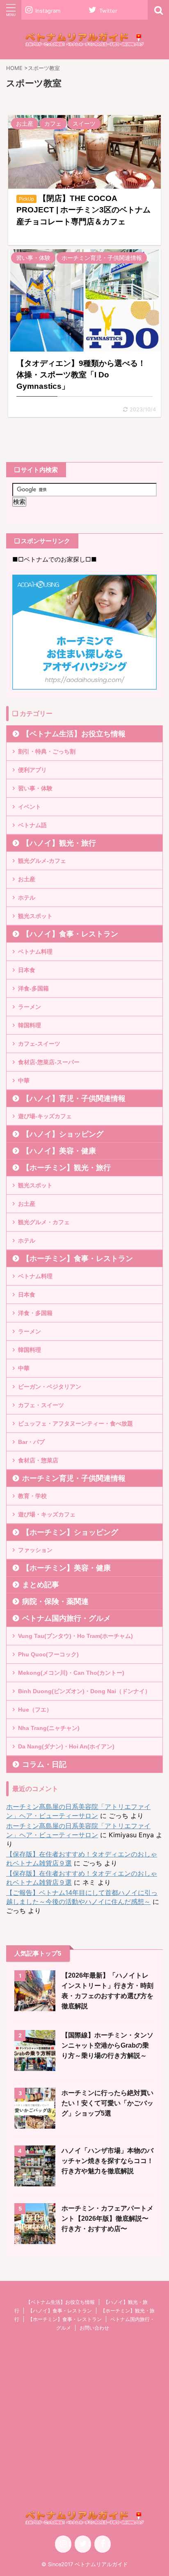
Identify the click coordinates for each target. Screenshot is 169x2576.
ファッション (35, 1550)
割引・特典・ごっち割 (47, 751)
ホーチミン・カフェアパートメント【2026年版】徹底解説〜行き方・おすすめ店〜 (107, 2218)
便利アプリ (32, 770)
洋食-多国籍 (33, 988)
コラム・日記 (44, 1764)
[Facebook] (103, 2544)
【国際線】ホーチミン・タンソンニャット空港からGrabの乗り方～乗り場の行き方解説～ (107, 2045)
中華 (24, 1080)
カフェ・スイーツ (41, 1405)
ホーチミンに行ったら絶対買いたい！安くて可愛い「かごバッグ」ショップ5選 (107, 2103)
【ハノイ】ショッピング (63, 1134)
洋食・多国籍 (35, 1313)
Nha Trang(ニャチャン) (49, 1728)
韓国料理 (30, 1025)
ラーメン (30, 1007)
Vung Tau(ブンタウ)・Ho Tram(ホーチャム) (75, 1636)
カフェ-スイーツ (39, 1044)
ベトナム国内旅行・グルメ (66, 1618)
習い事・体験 (35, 788)
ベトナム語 (32, 825)
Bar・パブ (31, 1442)
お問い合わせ (94, 2328)
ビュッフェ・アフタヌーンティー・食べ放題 (75, 1423)
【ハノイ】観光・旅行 (59, 843)
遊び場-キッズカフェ (45, 1116)
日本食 (27, 970)
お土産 (27, 879)
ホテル (27, 898)
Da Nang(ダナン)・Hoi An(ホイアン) (66, 1746)
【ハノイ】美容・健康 (59, 1151)
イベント (30, 807)
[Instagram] (63, 2544)
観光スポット (35, 916)
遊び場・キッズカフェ (47, 1514)
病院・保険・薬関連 (55, 1602)
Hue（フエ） (35, 1710)
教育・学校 (32, 1496)
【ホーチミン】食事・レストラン (78, 1259)
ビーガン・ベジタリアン (50, 1387)
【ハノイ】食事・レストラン (70, 934)
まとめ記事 (41, 1585)
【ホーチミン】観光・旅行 (66, 1168)
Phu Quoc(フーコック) (48, 1654)
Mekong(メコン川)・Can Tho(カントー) (71, 1673)
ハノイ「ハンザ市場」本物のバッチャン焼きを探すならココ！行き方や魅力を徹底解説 (107, 2161)
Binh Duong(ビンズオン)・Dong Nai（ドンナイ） (84, 1691)
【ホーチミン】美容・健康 (66, 1568)
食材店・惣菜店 (38, 1460)
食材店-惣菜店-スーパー (49, 1062)
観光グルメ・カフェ (44, 1222)
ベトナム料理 (35, 952)
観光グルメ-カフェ (42, 861)
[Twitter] (83, 2544)
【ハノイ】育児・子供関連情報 (74, 1099)
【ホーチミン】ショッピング (70, 1532)
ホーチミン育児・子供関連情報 (74, 1478)
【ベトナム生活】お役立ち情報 (74, 734)
